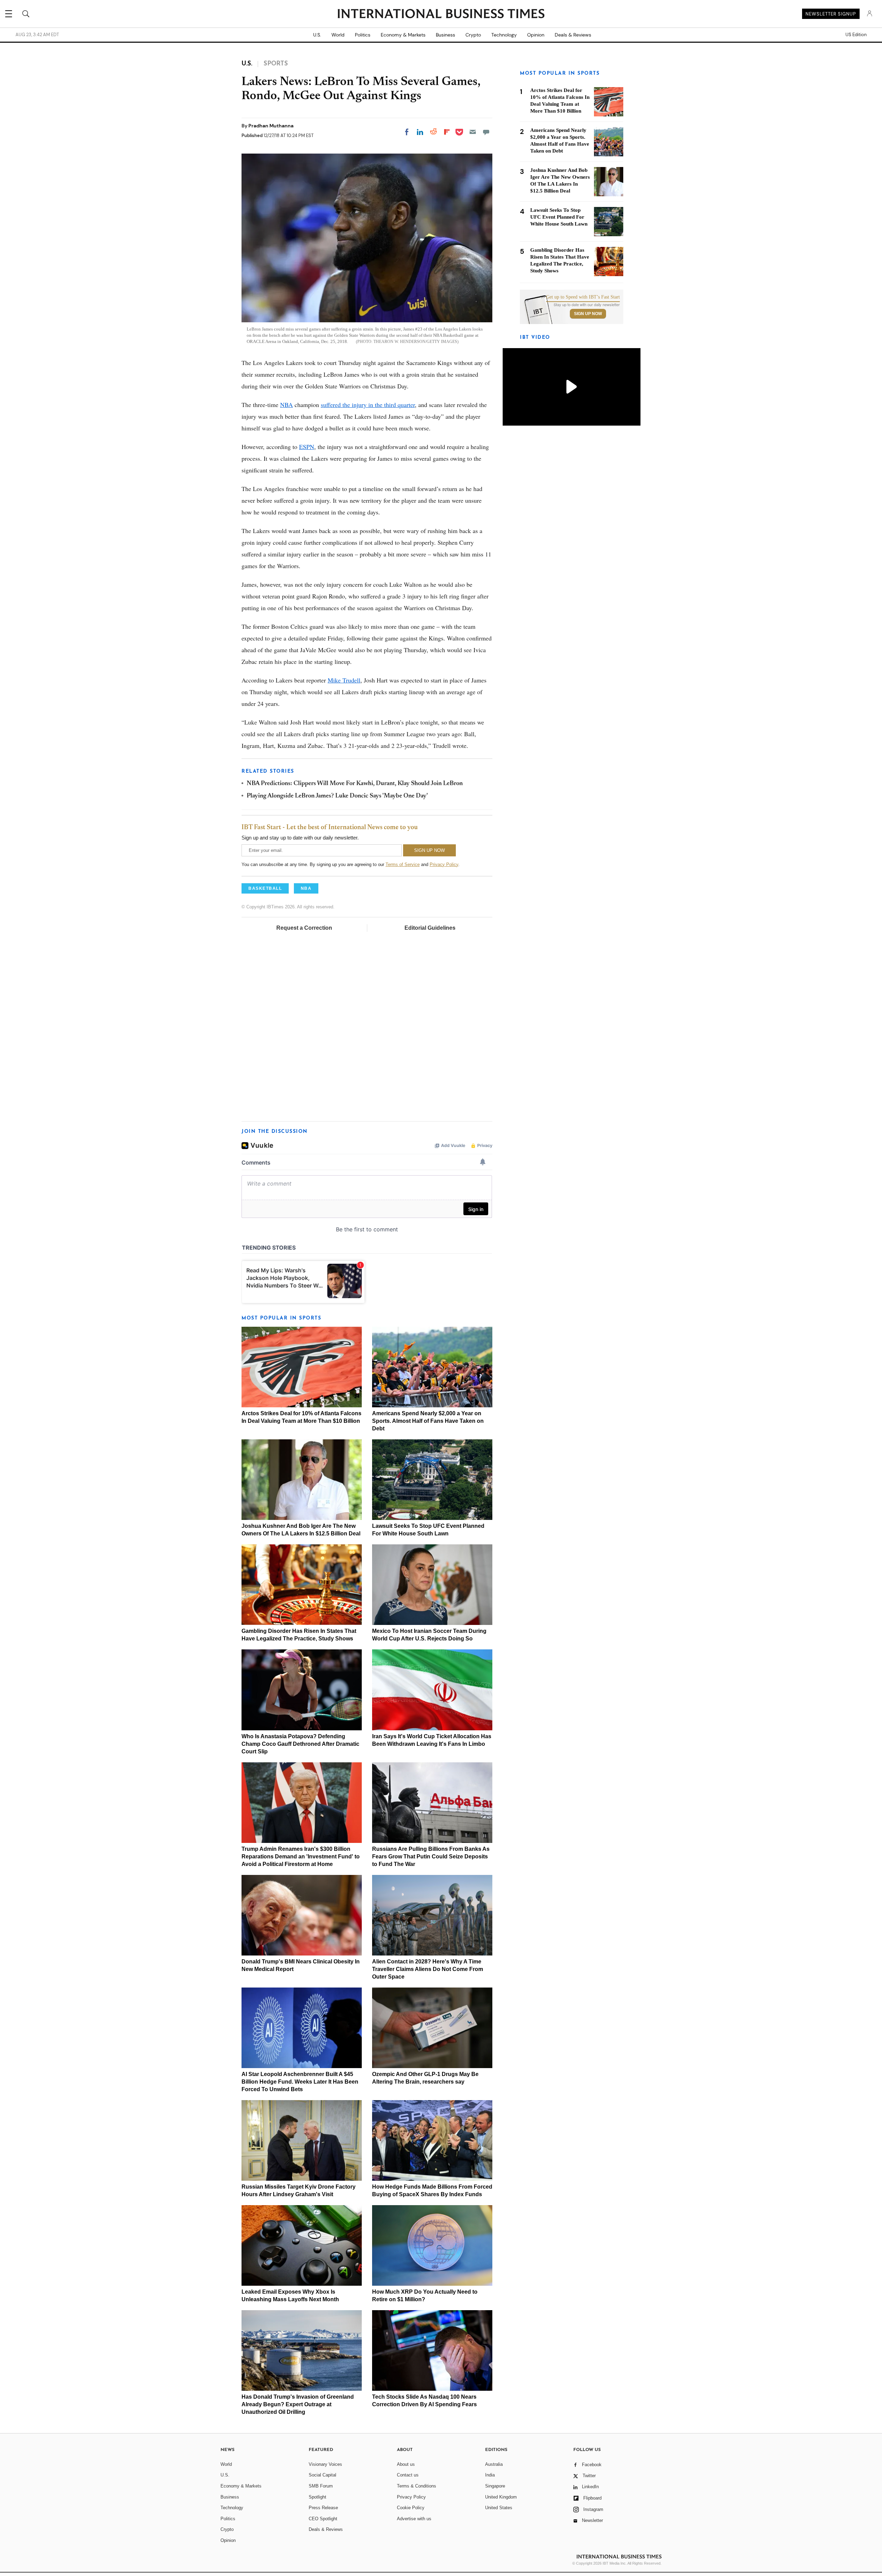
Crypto (473, 35)
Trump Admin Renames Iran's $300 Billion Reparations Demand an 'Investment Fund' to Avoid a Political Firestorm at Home (301, 1857)
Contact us (408, 2475)
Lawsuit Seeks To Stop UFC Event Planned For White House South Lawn (559, 217)
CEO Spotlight (323, 2519)
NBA (286, 405)
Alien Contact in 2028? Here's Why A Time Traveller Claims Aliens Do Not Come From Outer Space (428, 1969)
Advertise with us (414, 2519)
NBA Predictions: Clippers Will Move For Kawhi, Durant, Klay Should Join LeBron (355, 784)
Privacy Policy (444, 864)
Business (445, 35)
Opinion (536, 35)
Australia (494, 2464)
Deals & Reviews (573, 35)
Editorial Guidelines (430, 928)
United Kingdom (501, 2497)
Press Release (323, 2508)
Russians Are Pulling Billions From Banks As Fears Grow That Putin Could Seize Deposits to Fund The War (431, 1857)
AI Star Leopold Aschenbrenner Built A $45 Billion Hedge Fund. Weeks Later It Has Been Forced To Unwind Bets (300, 2082)
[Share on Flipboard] (447, 132)
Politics (363, 35)
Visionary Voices (325, 2464)
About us (406, 2464)
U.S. (317, 35)
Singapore (495, 2486)
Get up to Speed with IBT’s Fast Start (583, 297)
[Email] (473, 132)
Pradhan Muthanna (271, 126)
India (490, 2475)
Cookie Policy (411, 2508)
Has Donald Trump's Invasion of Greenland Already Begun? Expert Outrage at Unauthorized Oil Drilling (298, 2404)
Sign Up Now (588, 314)
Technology (504, 35)
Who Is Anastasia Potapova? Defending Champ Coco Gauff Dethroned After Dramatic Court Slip (300, 1744)
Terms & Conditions (417, 2486)
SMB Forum (321, 2486)
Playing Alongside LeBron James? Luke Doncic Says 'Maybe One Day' (337, 796)
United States (499, 2508)
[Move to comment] (486, 132)
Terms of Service (403, 864)
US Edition (856, 35)
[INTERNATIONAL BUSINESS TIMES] (441, 14)
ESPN (307, 447)
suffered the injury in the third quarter (368, 405)
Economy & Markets (403, 35)
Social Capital (322, 2475)
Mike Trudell (344, 680)
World (338, 35)
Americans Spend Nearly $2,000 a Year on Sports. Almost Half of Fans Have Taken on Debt (428, 1421)
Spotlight (317, 2497)
